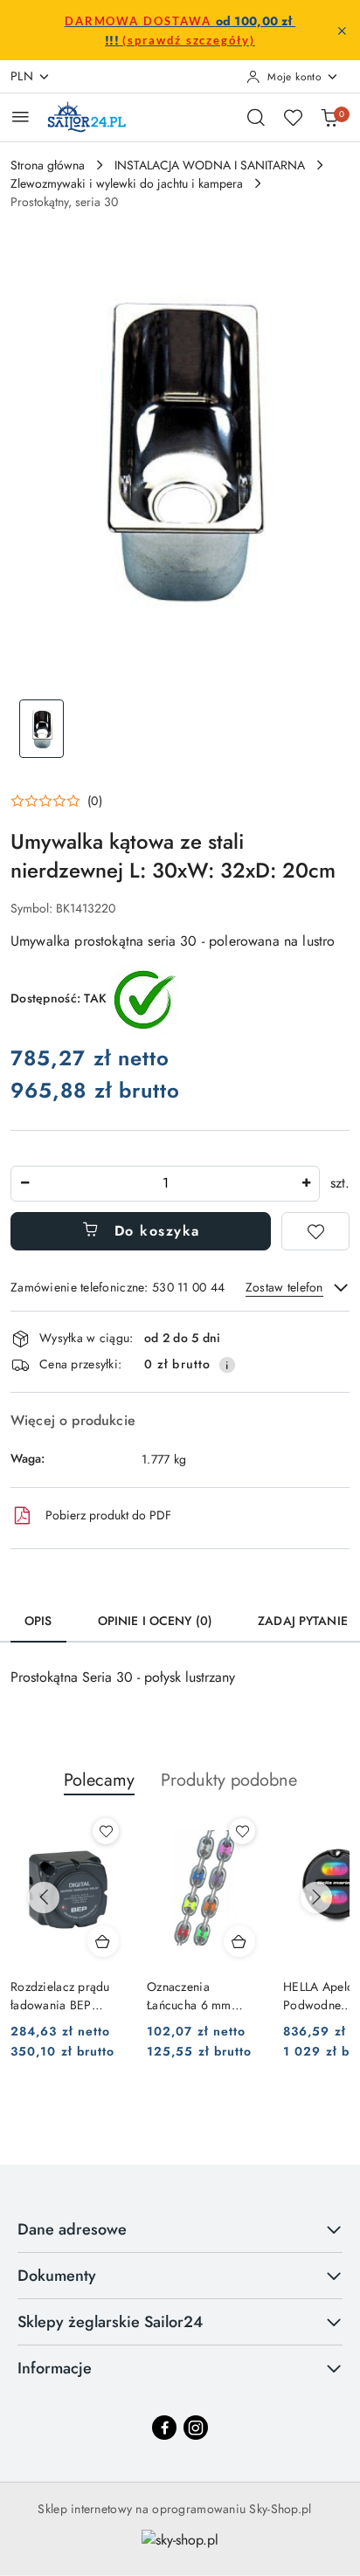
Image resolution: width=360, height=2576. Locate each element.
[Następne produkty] (316, 1898)
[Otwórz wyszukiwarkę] (256, 117)
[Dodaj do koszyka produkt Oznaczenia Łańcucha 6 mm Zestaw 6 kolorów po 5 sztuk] (239, 1941)
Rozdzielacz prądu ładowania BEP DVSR (60, 1995)
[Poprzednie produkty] (44, 1898)
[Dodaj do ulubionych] (315, 1231)
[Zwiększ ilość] (306, 1184)
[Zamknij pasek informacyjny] (342, 31)
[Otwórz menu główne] (21, 117)
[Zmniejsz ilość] (24, 1184)
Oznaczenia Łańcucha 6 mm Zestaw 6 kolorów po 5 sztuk (204, 1995)
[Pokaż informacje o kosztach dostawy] (227, 1365)
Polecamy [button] (99, 1780)
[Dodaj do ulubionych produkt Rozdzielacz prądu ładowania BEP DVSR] (106, 1831)
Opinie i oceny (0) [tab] (156, 1621)
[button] (56, 801)
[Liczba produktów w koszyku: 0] (329, 117)
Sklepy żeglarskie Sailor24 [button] (110, 2322)
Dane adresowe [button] (72, 2229)
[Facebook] (164, 2428)
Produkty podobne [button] (229, 1780)
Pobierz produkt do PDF (108, 1515)
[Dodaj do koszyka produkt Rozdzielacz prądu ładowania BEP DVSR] (103, 1941)
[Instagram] (196, 2428)
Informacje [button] (55, 2368)
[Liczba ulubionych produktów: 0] (293, 117)
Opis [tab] (38, 1621)
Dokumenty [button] (57, 2276)
